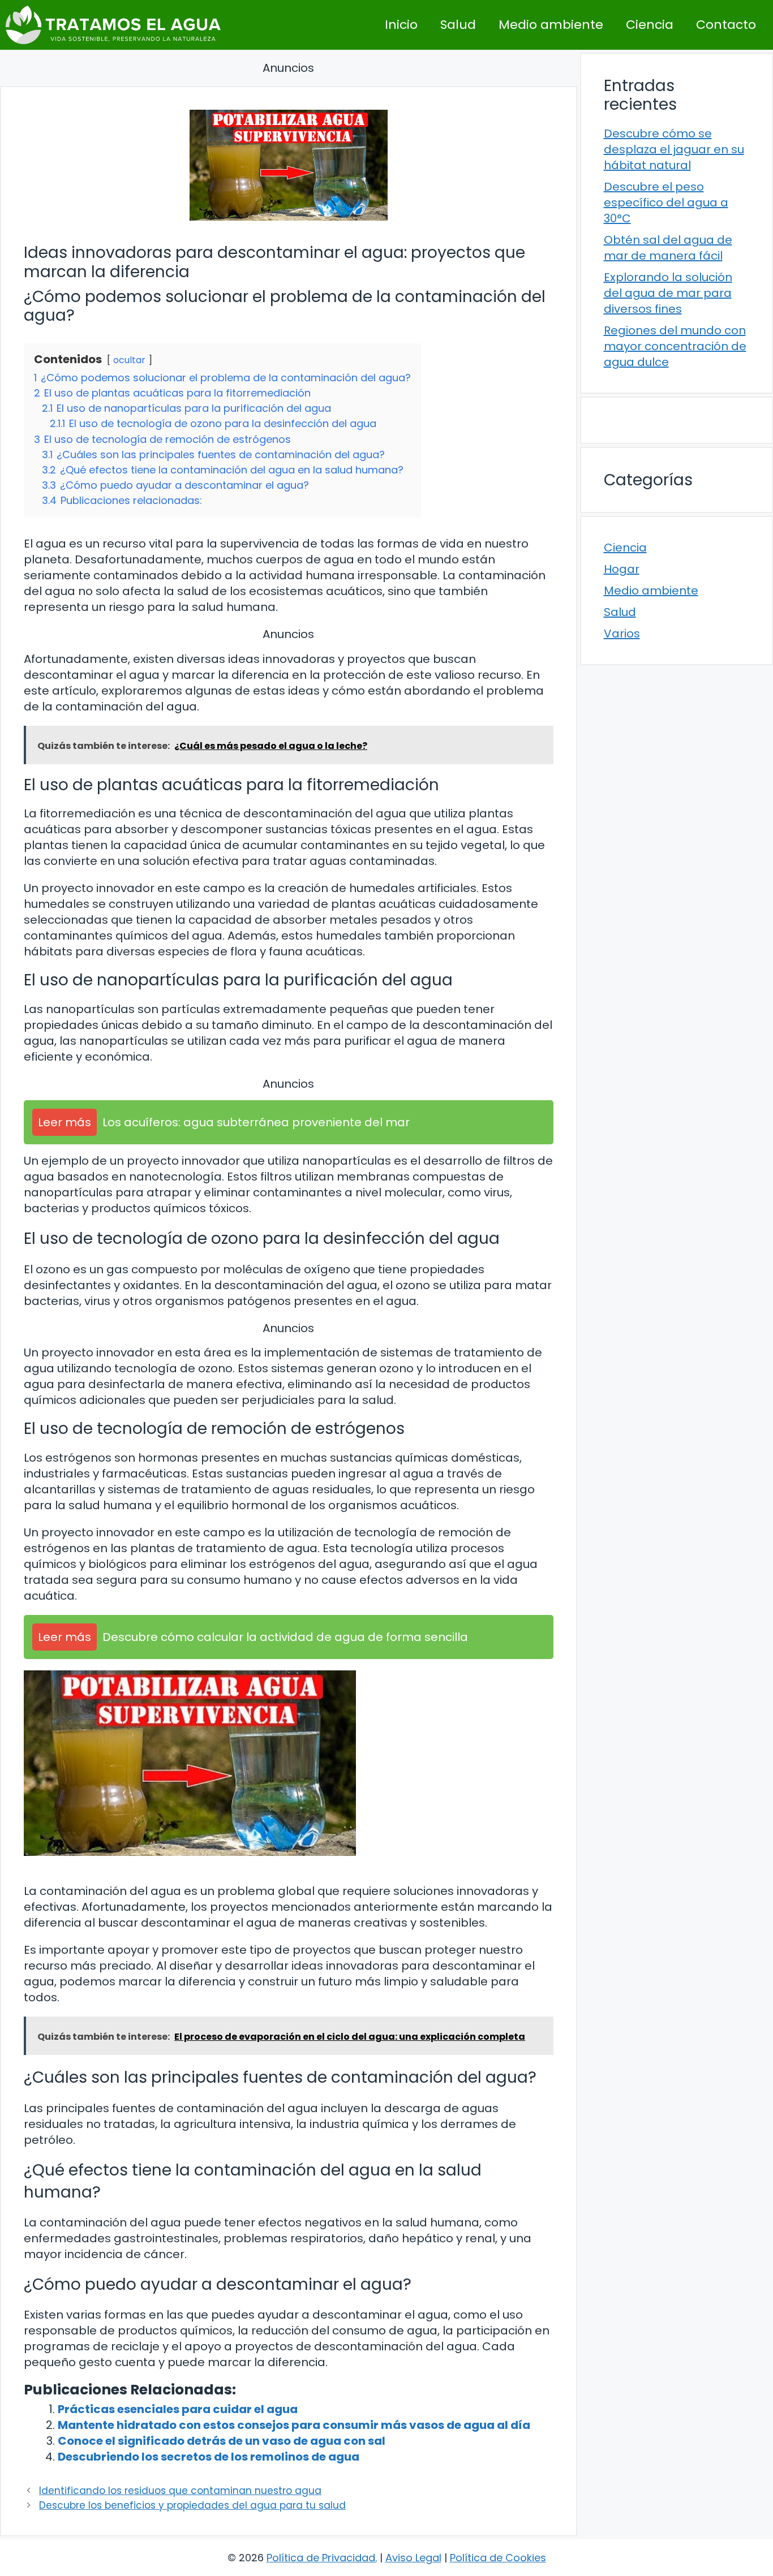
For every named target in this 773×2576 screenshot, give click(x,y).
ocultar (129, 360)
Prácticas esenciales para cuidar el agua (178, 2409)
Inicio (401, 25)
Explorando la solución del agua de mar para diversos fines (668, 293)
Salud (458, 25)
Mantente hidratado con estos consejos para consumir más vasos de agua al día (294, 2425)
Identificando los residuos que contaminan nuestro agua (180, 2491)
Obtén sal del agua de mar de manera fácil (668, 248)
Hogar (622, 569)
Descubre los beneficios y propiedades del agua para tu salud (192, 2505)
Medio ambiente (551, 25)
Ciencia (650, 25)
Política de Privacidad (321, 2558)
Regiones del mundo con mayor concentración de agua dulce (675, 346)
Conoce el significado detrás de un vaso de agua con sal (222, 2441)
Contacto (726, 25)
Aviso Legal (413, 2558)
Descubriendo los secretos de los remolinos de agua (209, 2457)
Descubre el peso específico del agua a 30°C (666, 203)
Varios (622, 634)
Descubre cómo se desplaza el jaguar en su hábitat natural (674, 149)
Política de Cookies (498, 2558)
